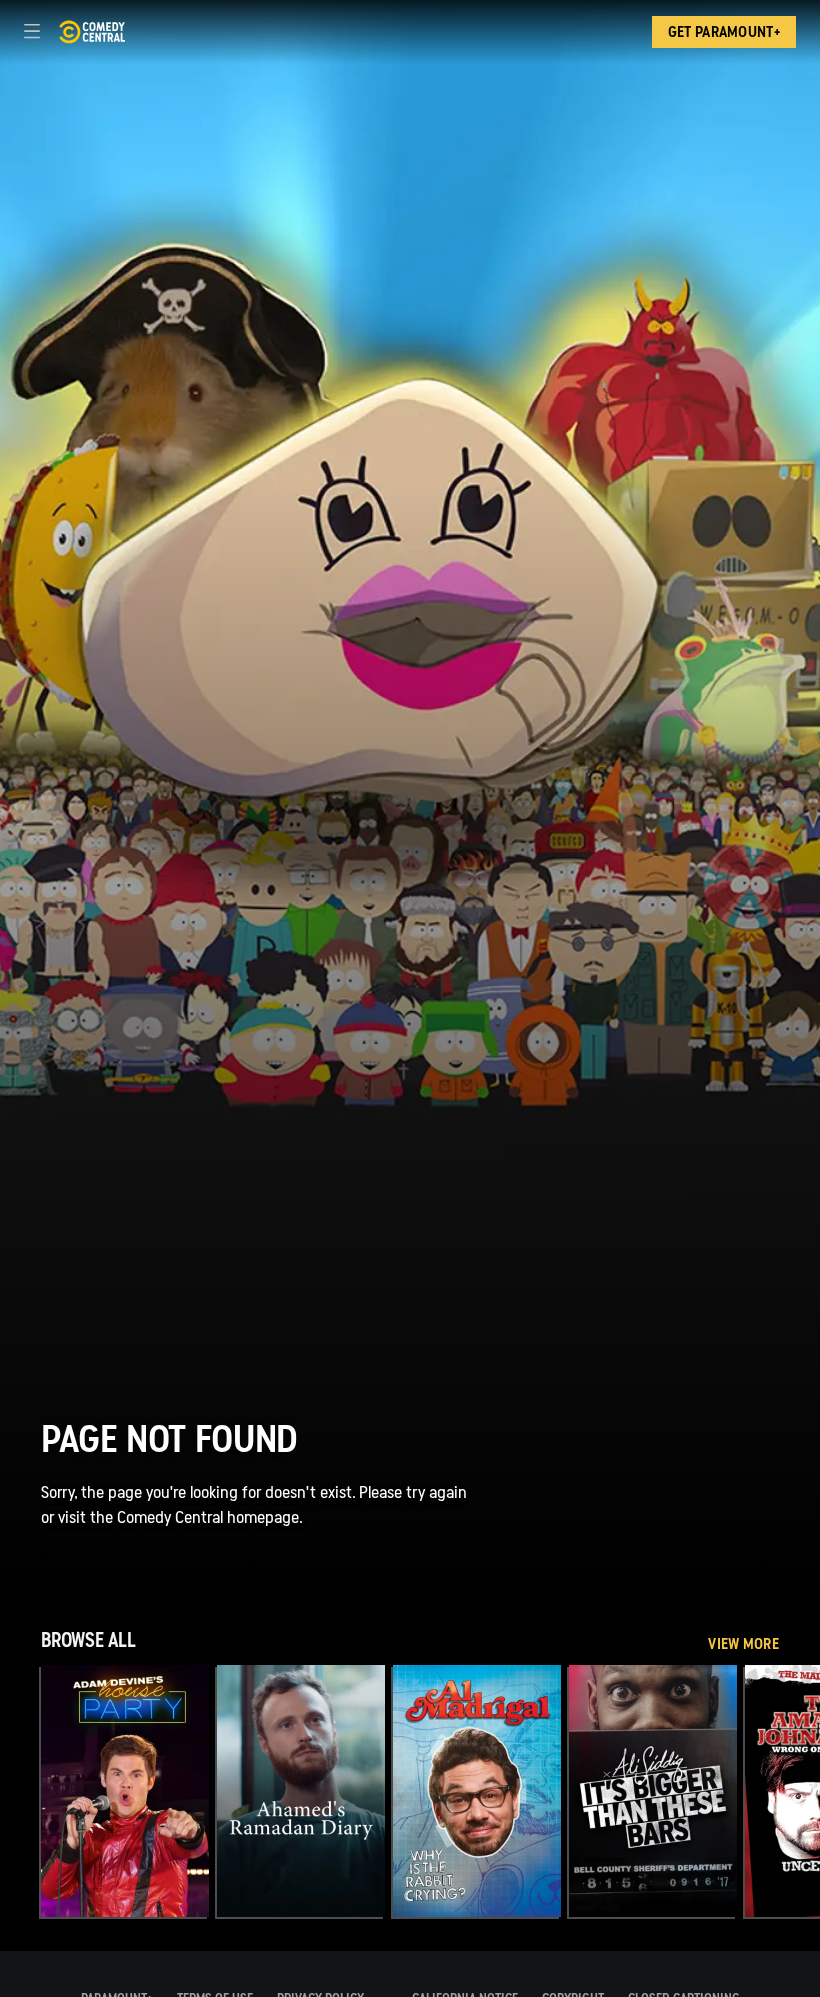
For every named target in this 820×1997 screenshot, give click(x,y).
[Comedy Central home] (91, 32)
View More (743, 1644)
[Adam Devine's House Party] (125, 1791)
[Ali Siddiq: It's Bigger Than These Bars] (653, 1791)
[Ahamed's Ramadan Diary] (301, 1791)
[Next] (799, 1791)
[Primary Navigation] (32, 32)
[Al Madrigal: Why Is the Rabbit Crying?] (477, 1791)
